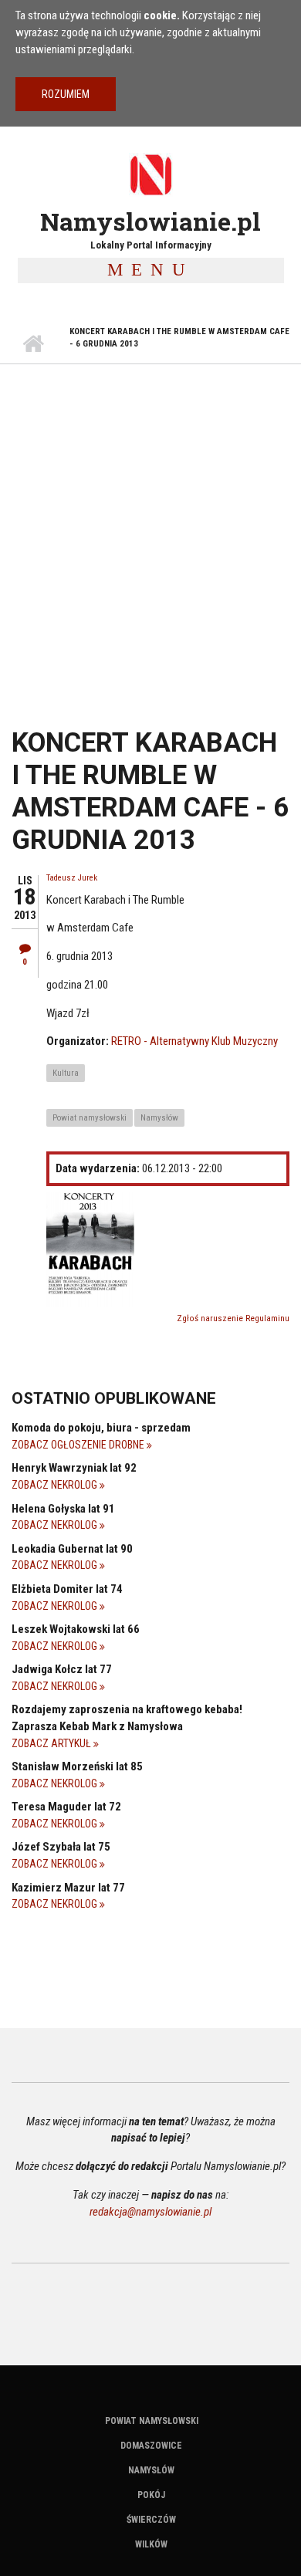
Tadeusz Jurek (72, 878)
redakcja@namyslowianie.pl (150, 2212)
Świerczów (151, 2520)
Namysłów (159, 1118)
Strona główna (33, 344)
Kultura (66, 1073)
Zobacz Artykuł (52, 1743)
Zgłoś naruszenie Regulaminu (233, 1318)
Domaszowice (151, 2446)
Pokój (151, 2495)
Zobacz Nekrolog (56, 1485)
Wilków (151, 2544)
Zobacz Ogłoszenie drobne (79, 1445)
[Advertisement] (150, 522)
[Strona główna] (150, 174)
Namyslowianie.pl (150, 221)
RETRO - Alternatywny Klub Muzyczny (194, 1041)
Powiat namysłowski (90, 1118)
